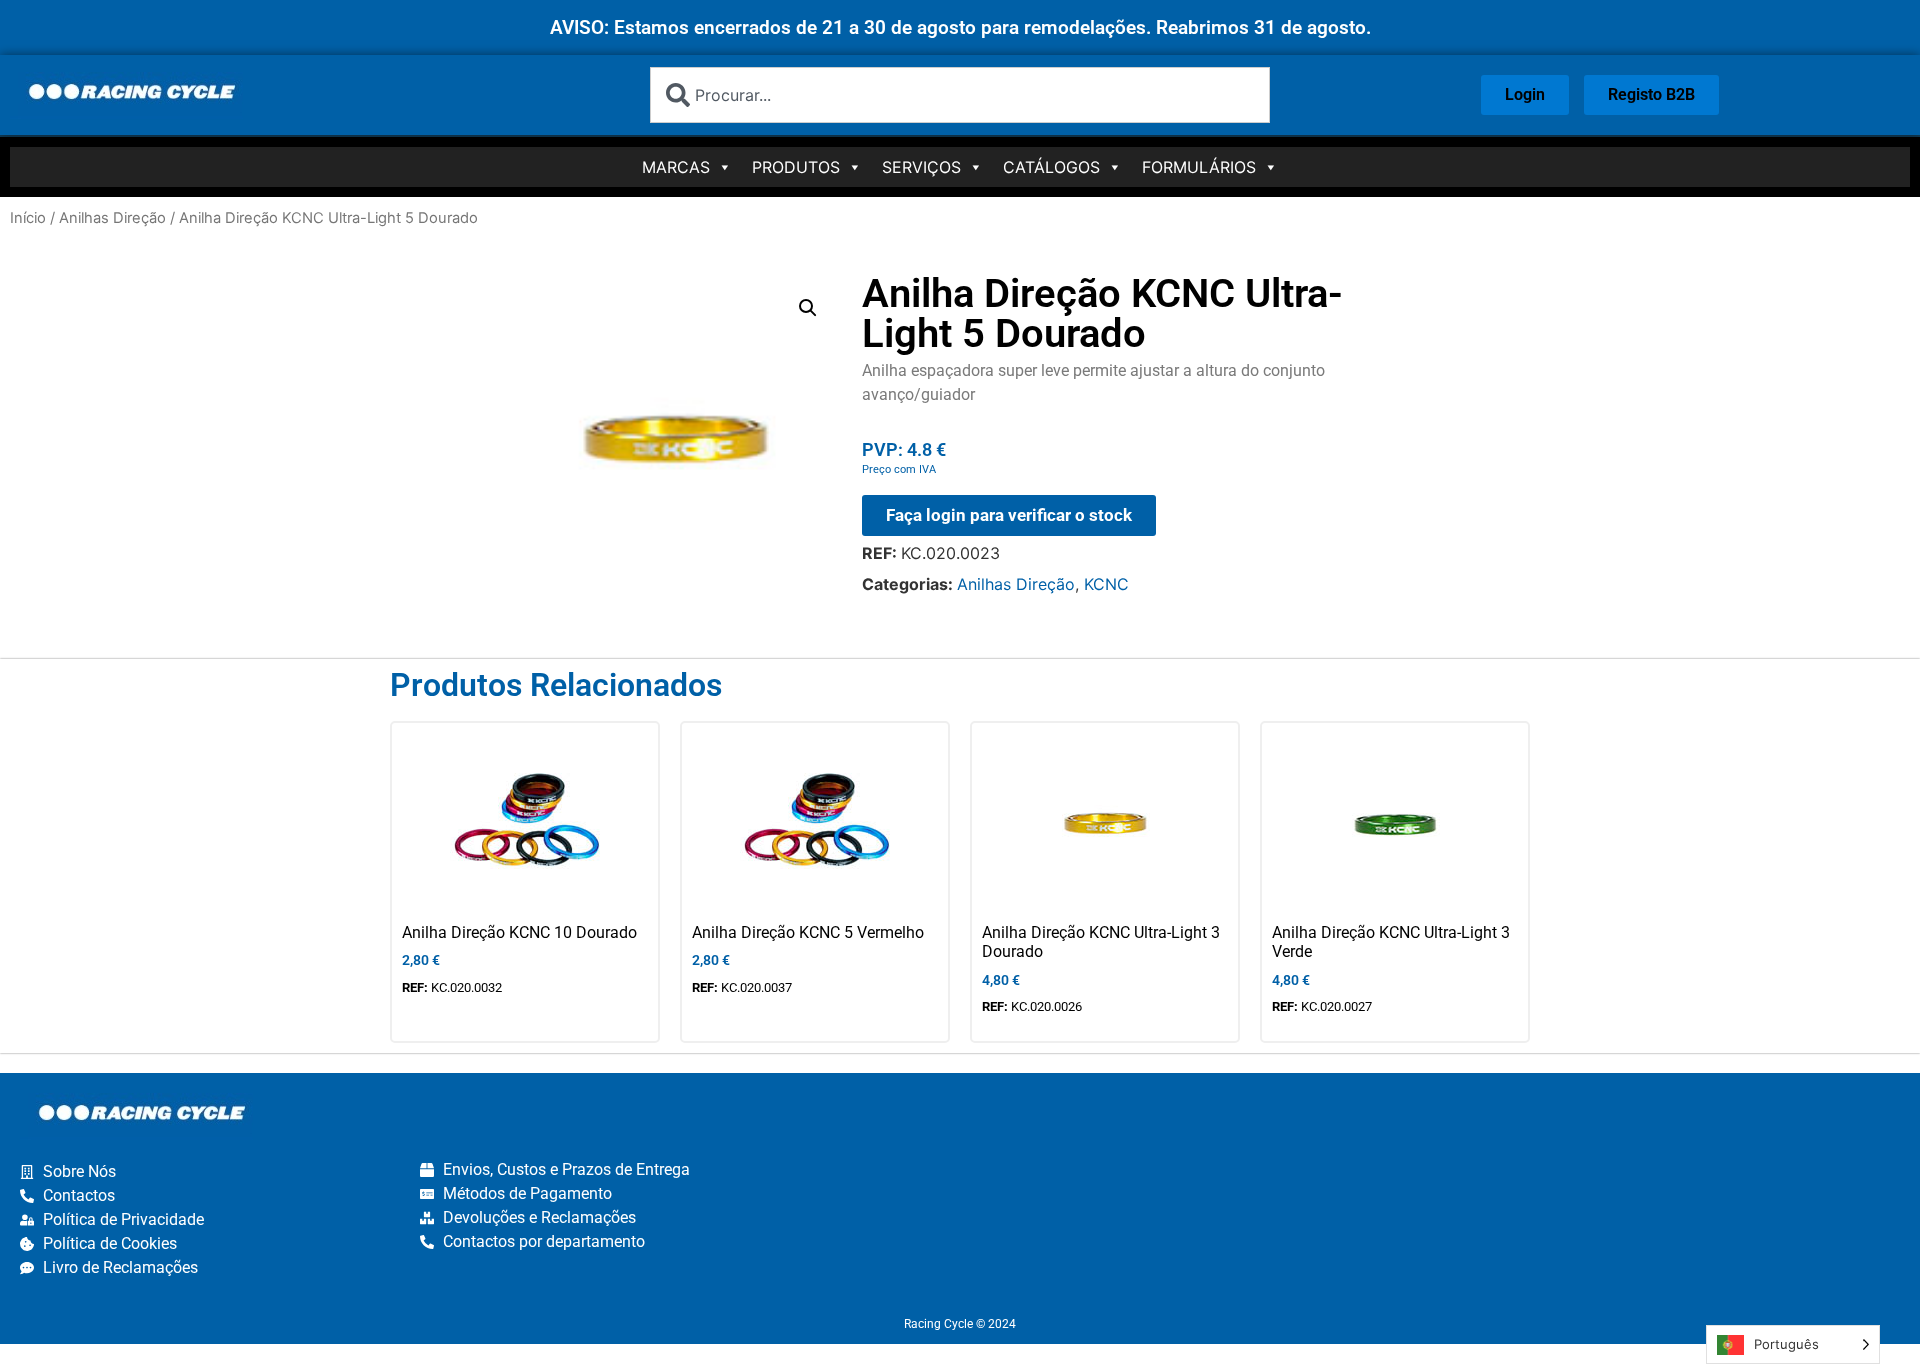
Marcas (676, 167)
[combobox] (960, 95)
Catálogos (1051, 167)
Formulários (1199, 167)
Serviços (921, 167)
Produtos (796, 167)
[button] (808, 308)
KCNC (1106, 584)
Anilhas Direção (112, 218)
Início (28, 218)
